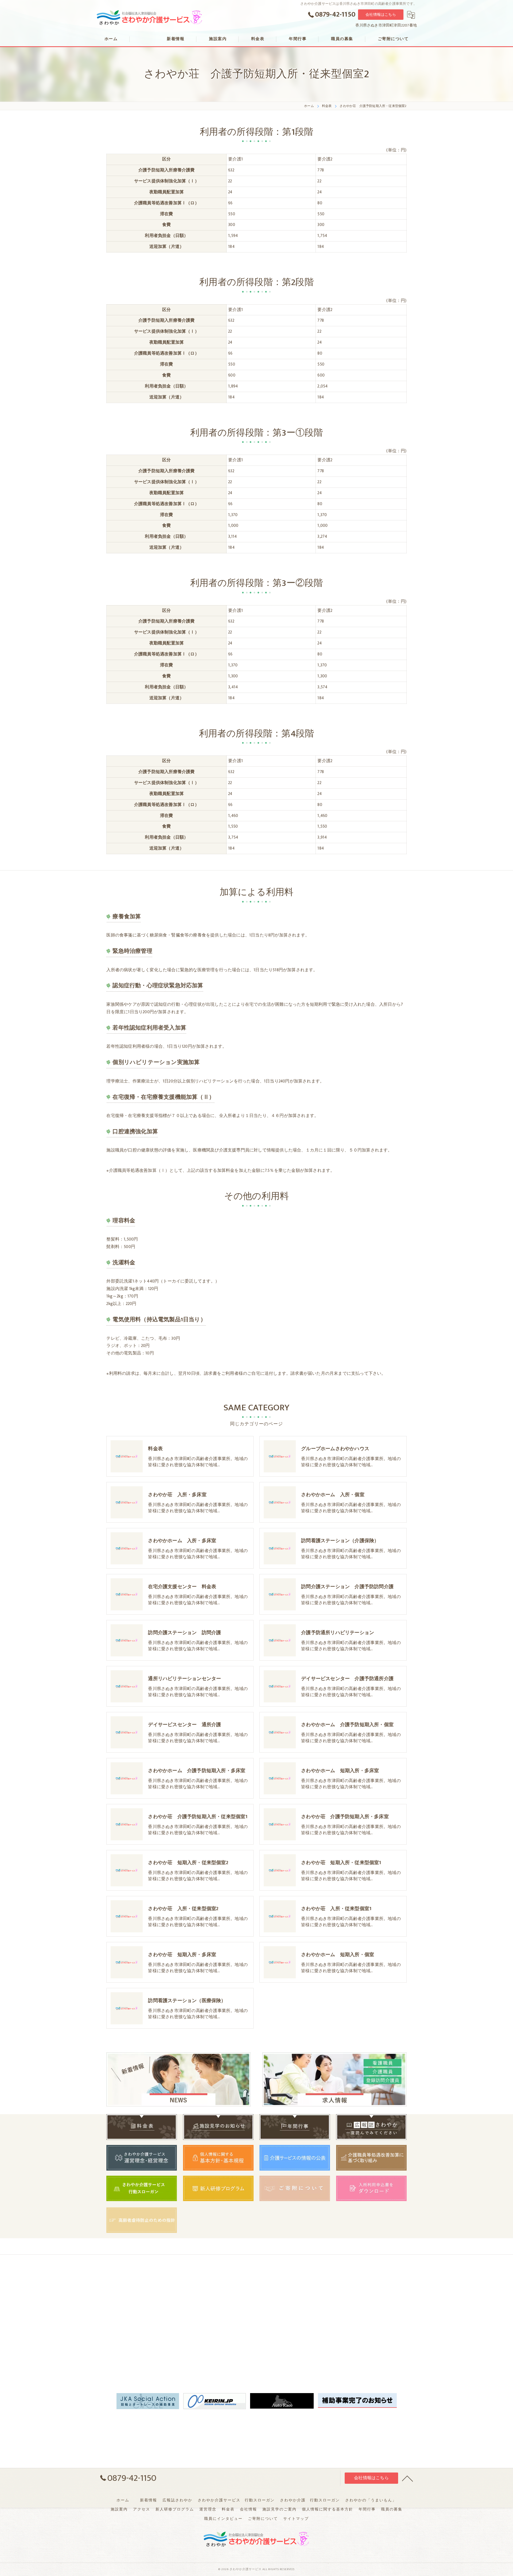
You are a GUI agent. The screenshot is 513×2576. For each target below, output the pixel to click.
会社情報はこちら (381, 15)
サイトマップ (296, 2519)
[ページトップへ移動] (407, 2478)
